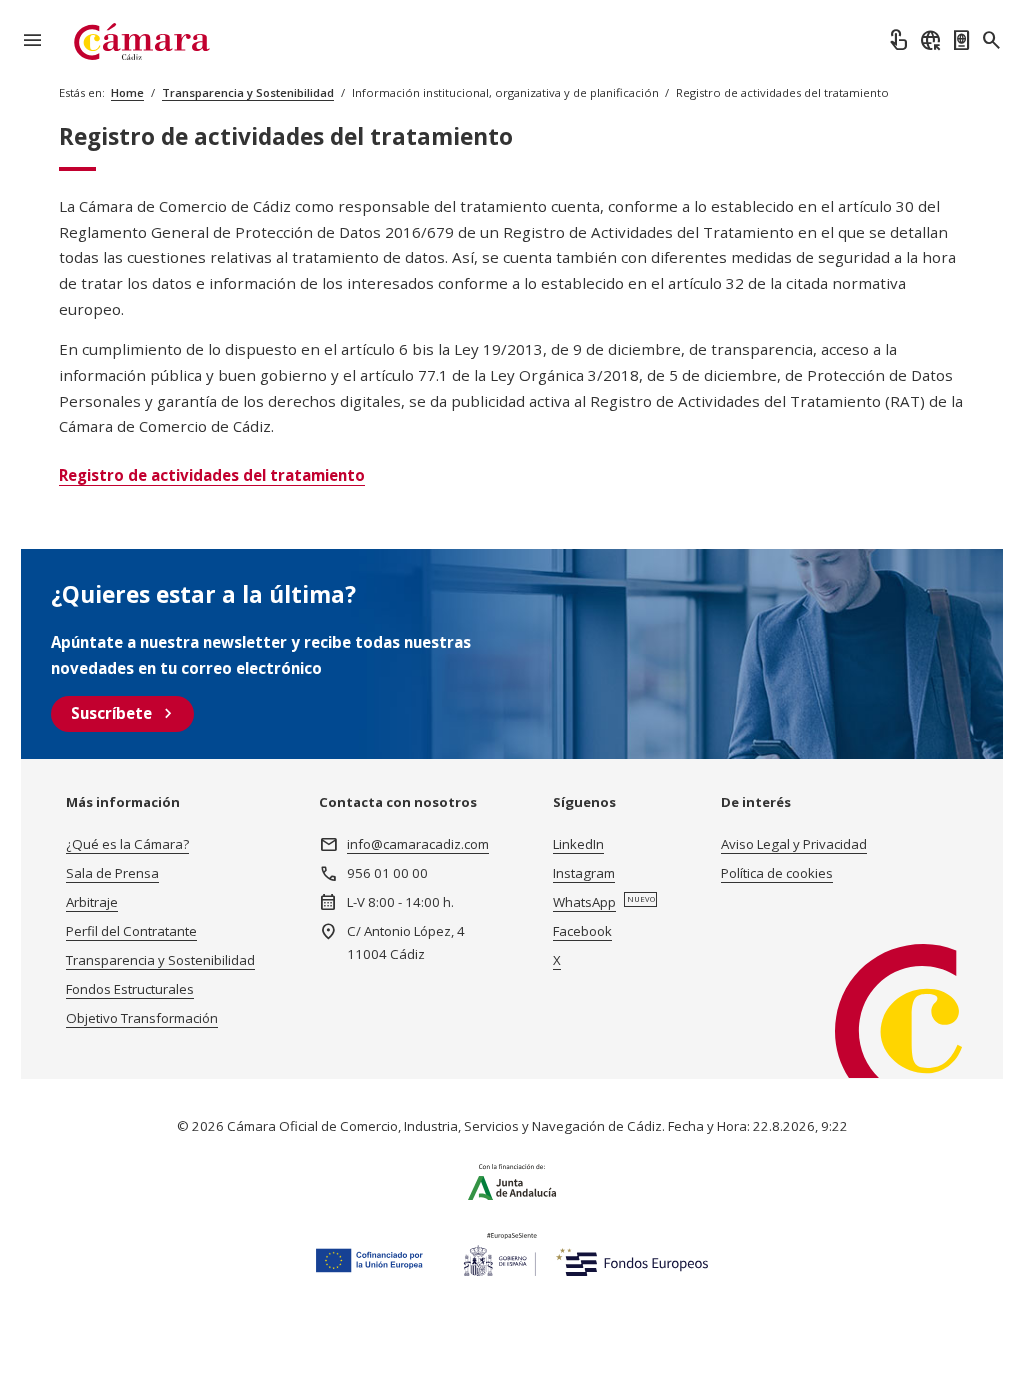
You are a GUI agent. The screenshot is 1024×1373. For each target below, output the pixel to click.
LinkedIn (578, 844)
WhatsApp (584, 902)
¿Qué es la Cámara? (127, 844)
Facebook (582, 931)
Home (127, 92)
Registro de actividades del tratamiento (212, 475)
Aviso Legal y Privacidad (794, 844)
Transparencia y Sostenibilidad (248, 92)
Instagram (584, 873)
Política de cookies (777, 873)
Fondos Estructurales (130, 989)
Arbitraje (92, 902)
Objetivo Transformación (142, 1018)
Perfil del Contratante (131, 931)
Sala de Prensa (112, 873)
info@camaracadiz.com (418, 844)
